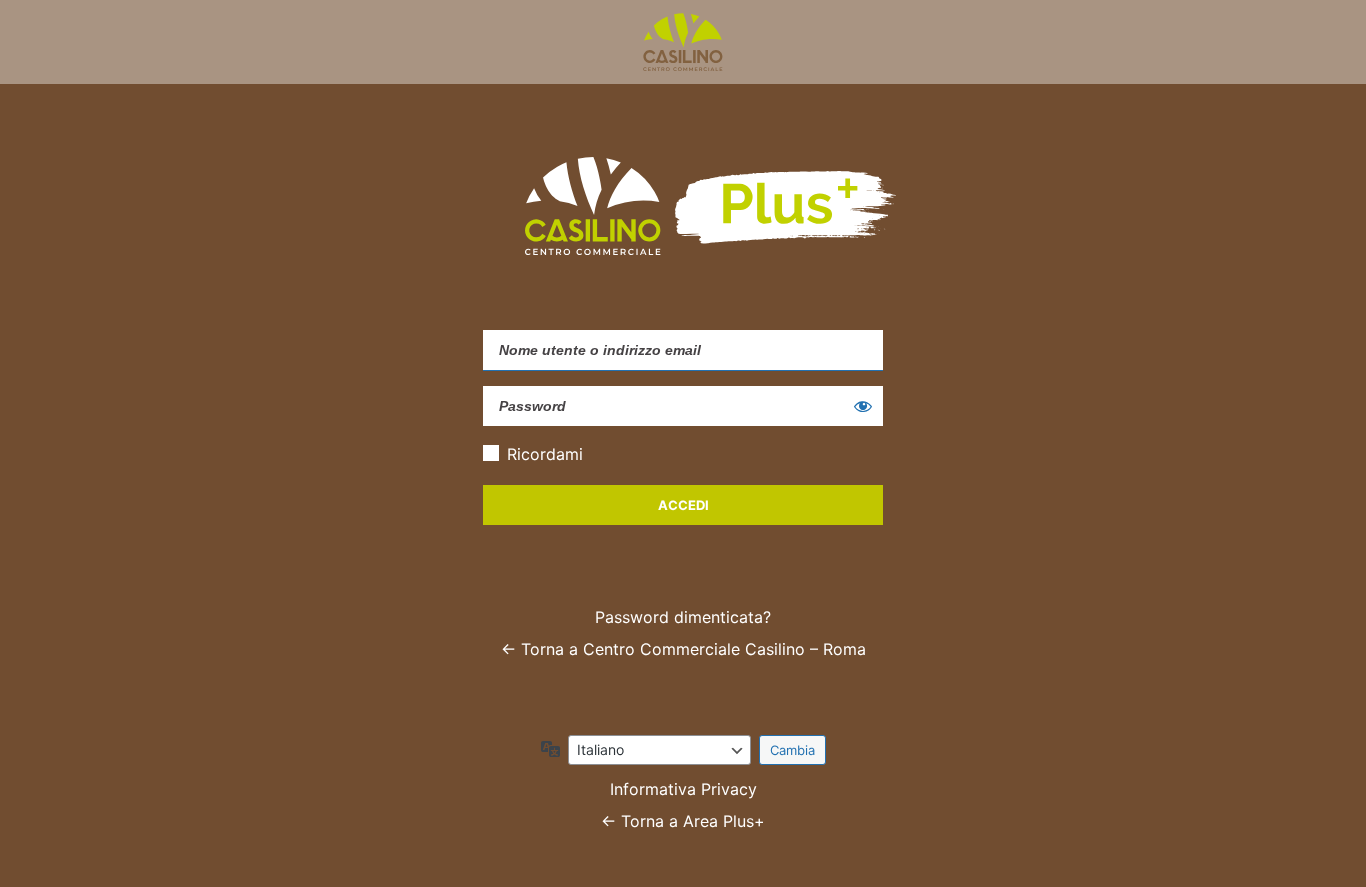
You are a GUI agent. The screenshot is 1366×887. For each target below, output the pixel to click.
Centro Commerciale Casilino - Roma (683, 42)
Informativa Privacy (683, 789)
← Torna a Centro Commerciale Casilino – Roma (683, 649)
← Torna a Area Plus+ (683, 821)
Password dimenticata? (683, 617)
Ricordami (545, 454)
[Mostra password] (863, 406)
